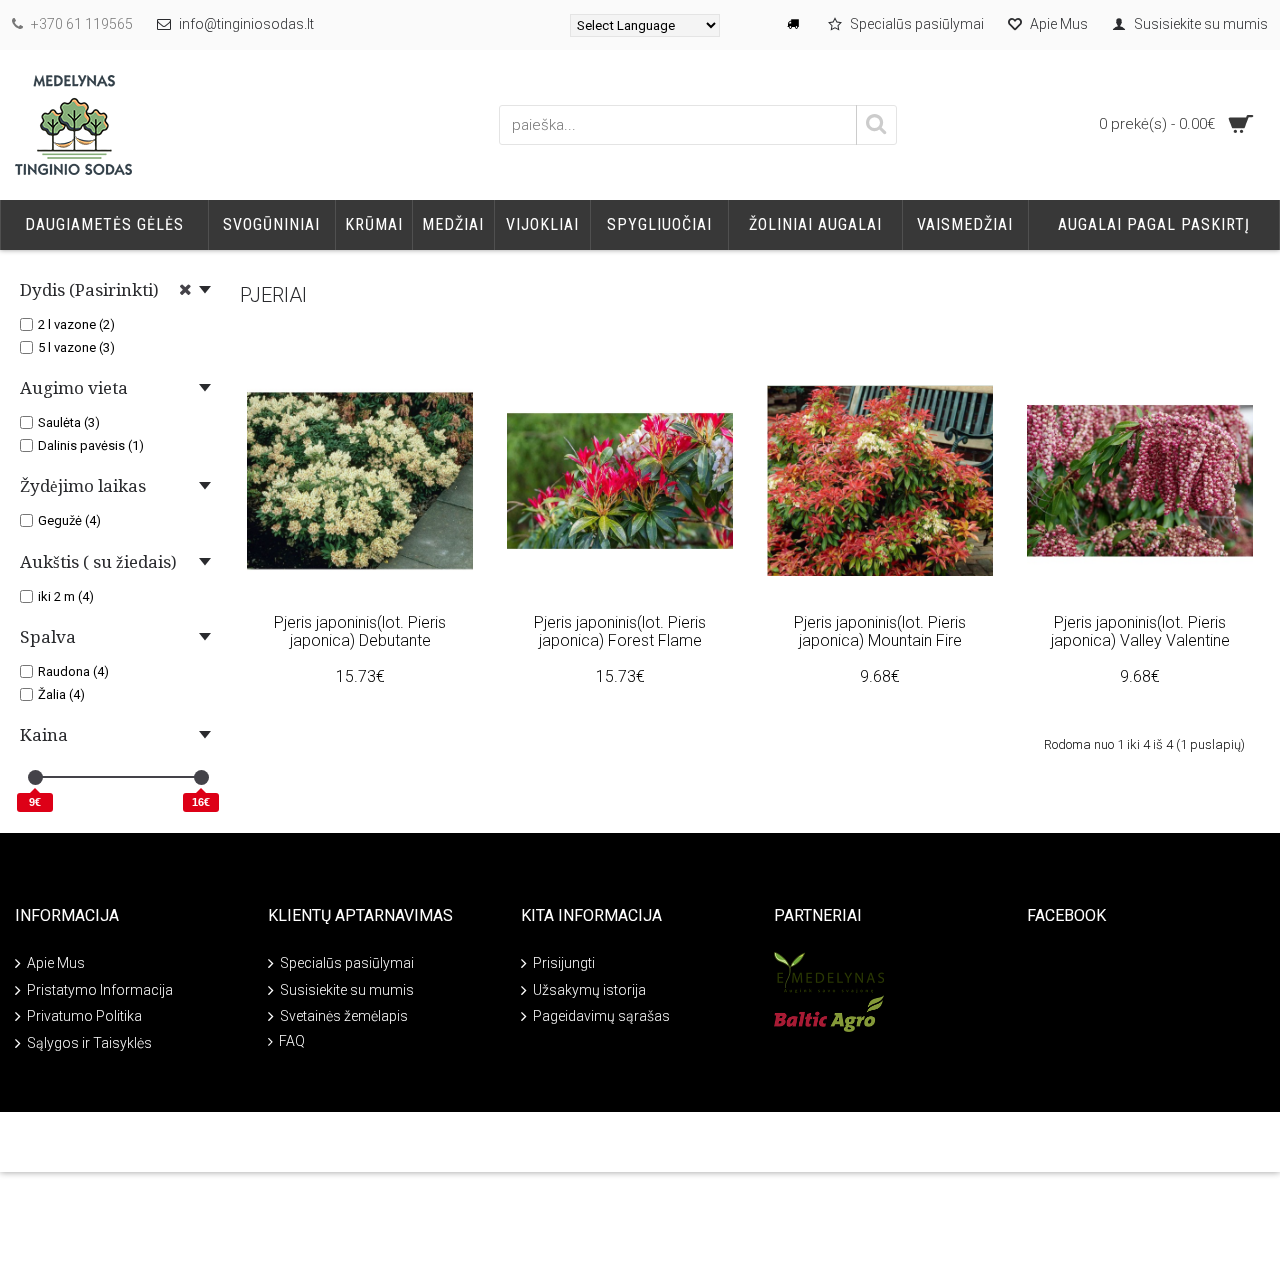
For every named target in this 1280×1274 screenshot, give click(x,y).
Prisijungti (564, 963)
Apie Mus (56, 963)
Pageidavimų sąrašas (601, 1016)
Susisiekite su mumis (347, 990)
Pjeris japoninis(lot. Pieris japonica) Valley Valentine (1140, 631)
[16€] (201, 777)
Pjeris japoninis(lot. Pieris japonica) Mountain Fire (880, 631)
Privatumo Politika (84, 1016)
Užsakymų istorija (589, 990)
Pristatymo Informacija (100, 990)
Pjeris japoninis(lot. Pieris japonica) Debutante (360, 631)
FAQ (292, 1041)
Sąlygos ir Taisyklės (89, 1042)
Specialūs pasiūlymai (347, 963)
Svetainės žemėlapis (344, 1016)
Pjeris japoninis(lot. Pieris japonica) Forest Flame (620, 631)
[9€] (35, 777)
